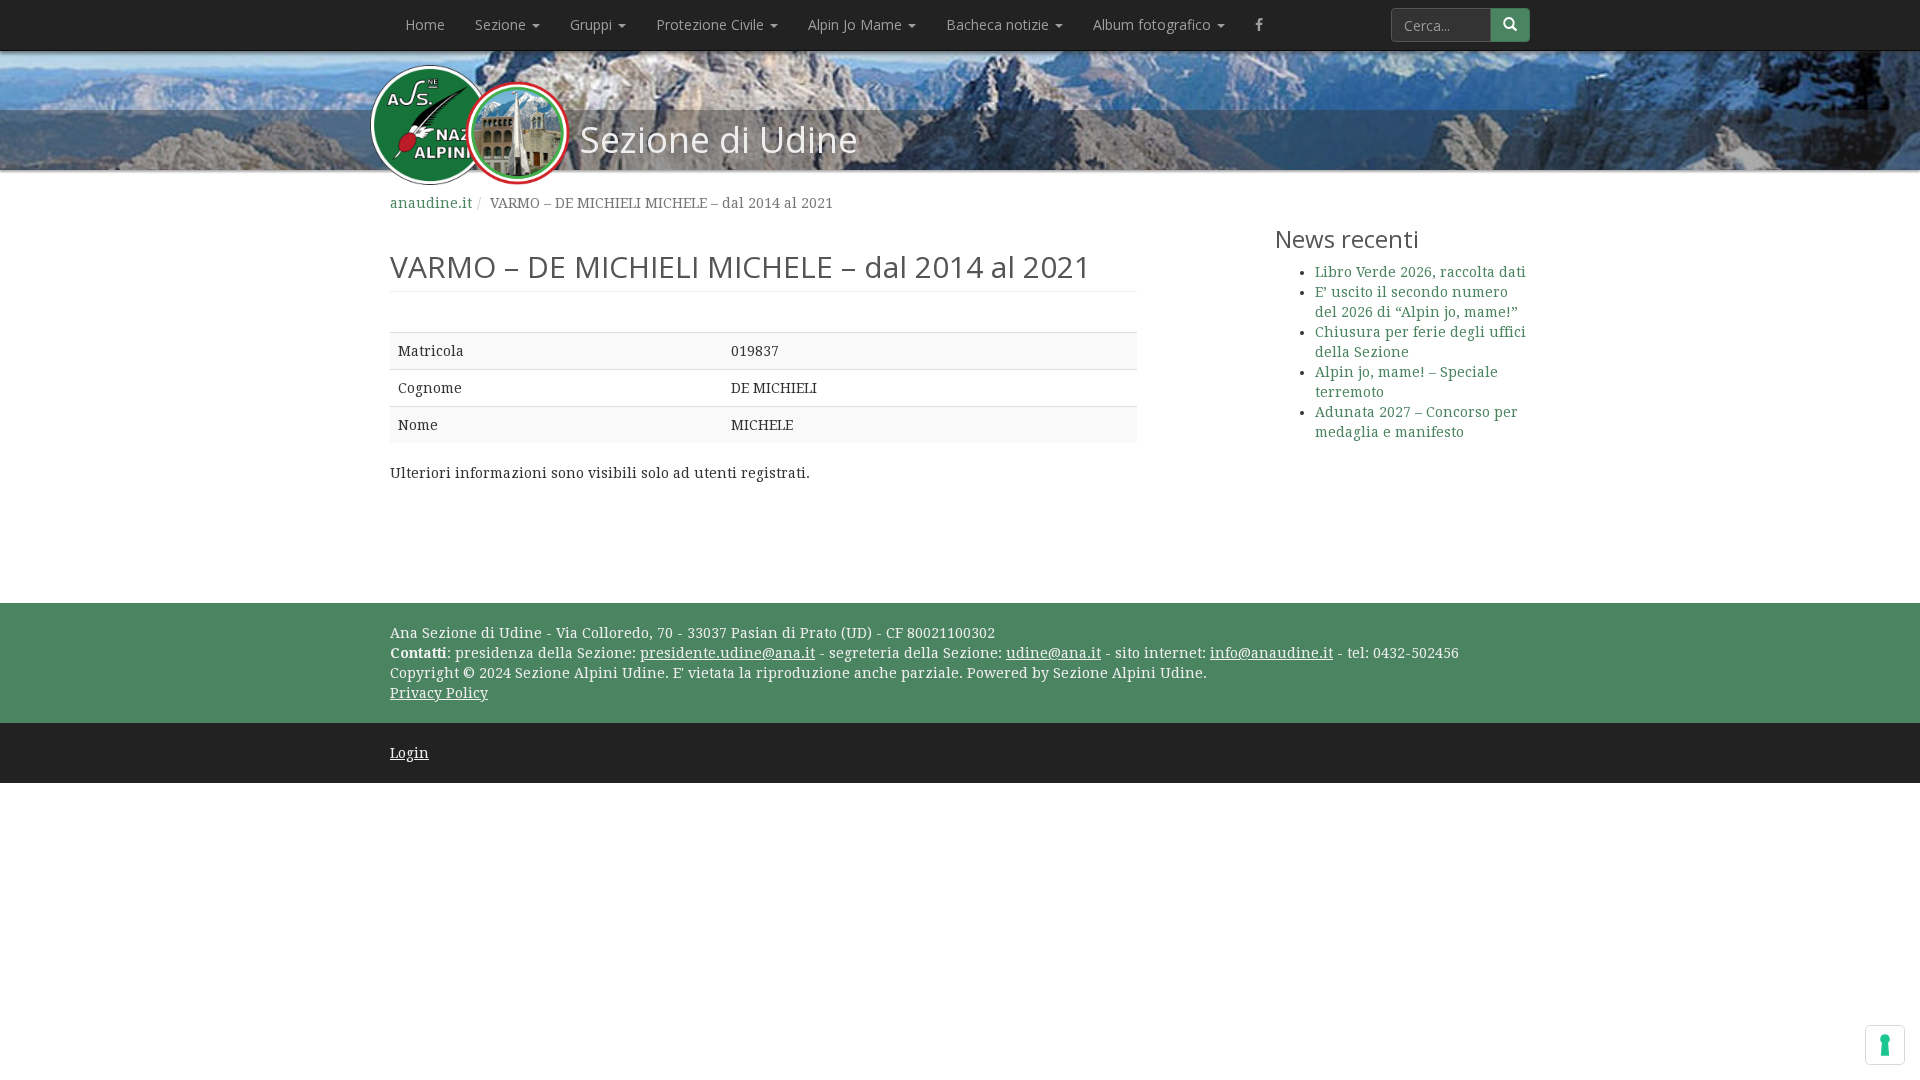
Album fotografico (1154, 24)
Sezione (502, 24)
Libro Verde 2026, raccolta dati (1420, 272)
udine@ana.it (1053, 653)
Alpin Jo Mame (857, 24)
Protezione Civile (712, 24)
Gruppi (593, 24)
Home (425, 24)
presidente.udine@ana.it (727, 653)
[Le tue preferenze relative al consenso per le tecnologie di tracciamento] (1885, 1045)
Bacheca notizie (999, 24)
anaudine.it (431, 203)
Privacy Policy (439, 693)
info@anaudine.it (1271, 653)
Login (409, 753)
